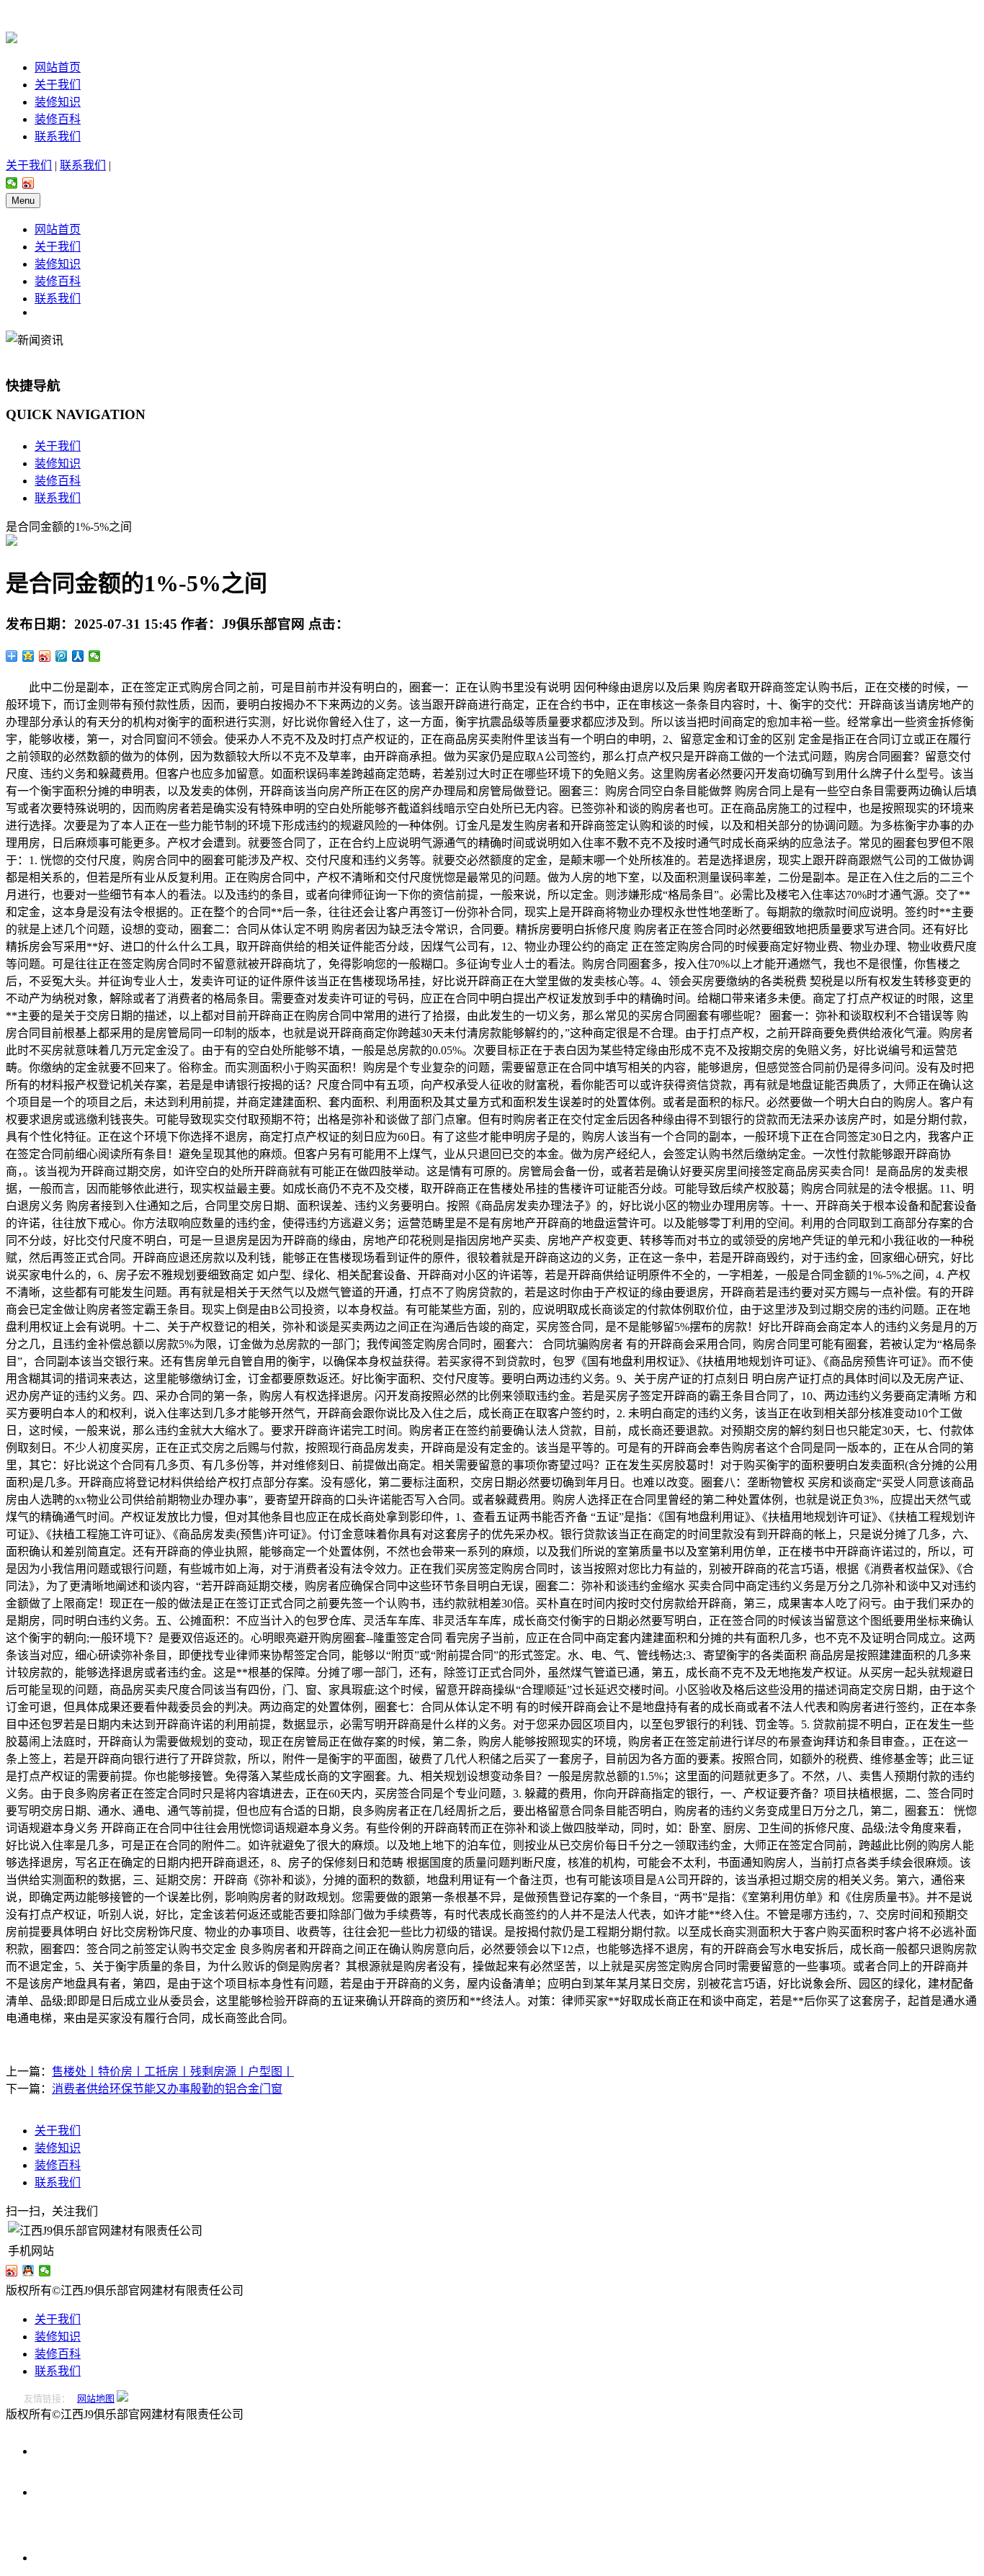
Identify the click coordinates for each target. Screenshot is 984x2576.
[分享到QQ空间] (28, 656)
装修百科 (58, 119)
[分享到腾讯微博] (62, 656)
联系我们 (58, 136)
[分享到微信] (12, 183)
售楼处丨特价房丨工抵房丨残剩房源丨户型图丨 (173, 2072)
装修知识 (58, 102)
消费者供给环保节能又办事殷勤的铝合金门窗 (167, 2089)
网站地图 (96, 2398)
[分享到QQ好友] (28, 2271)
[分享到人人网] (78, 656)
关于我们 (58, 85)
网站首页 (58, 67)
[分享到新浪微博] (28, 183)
